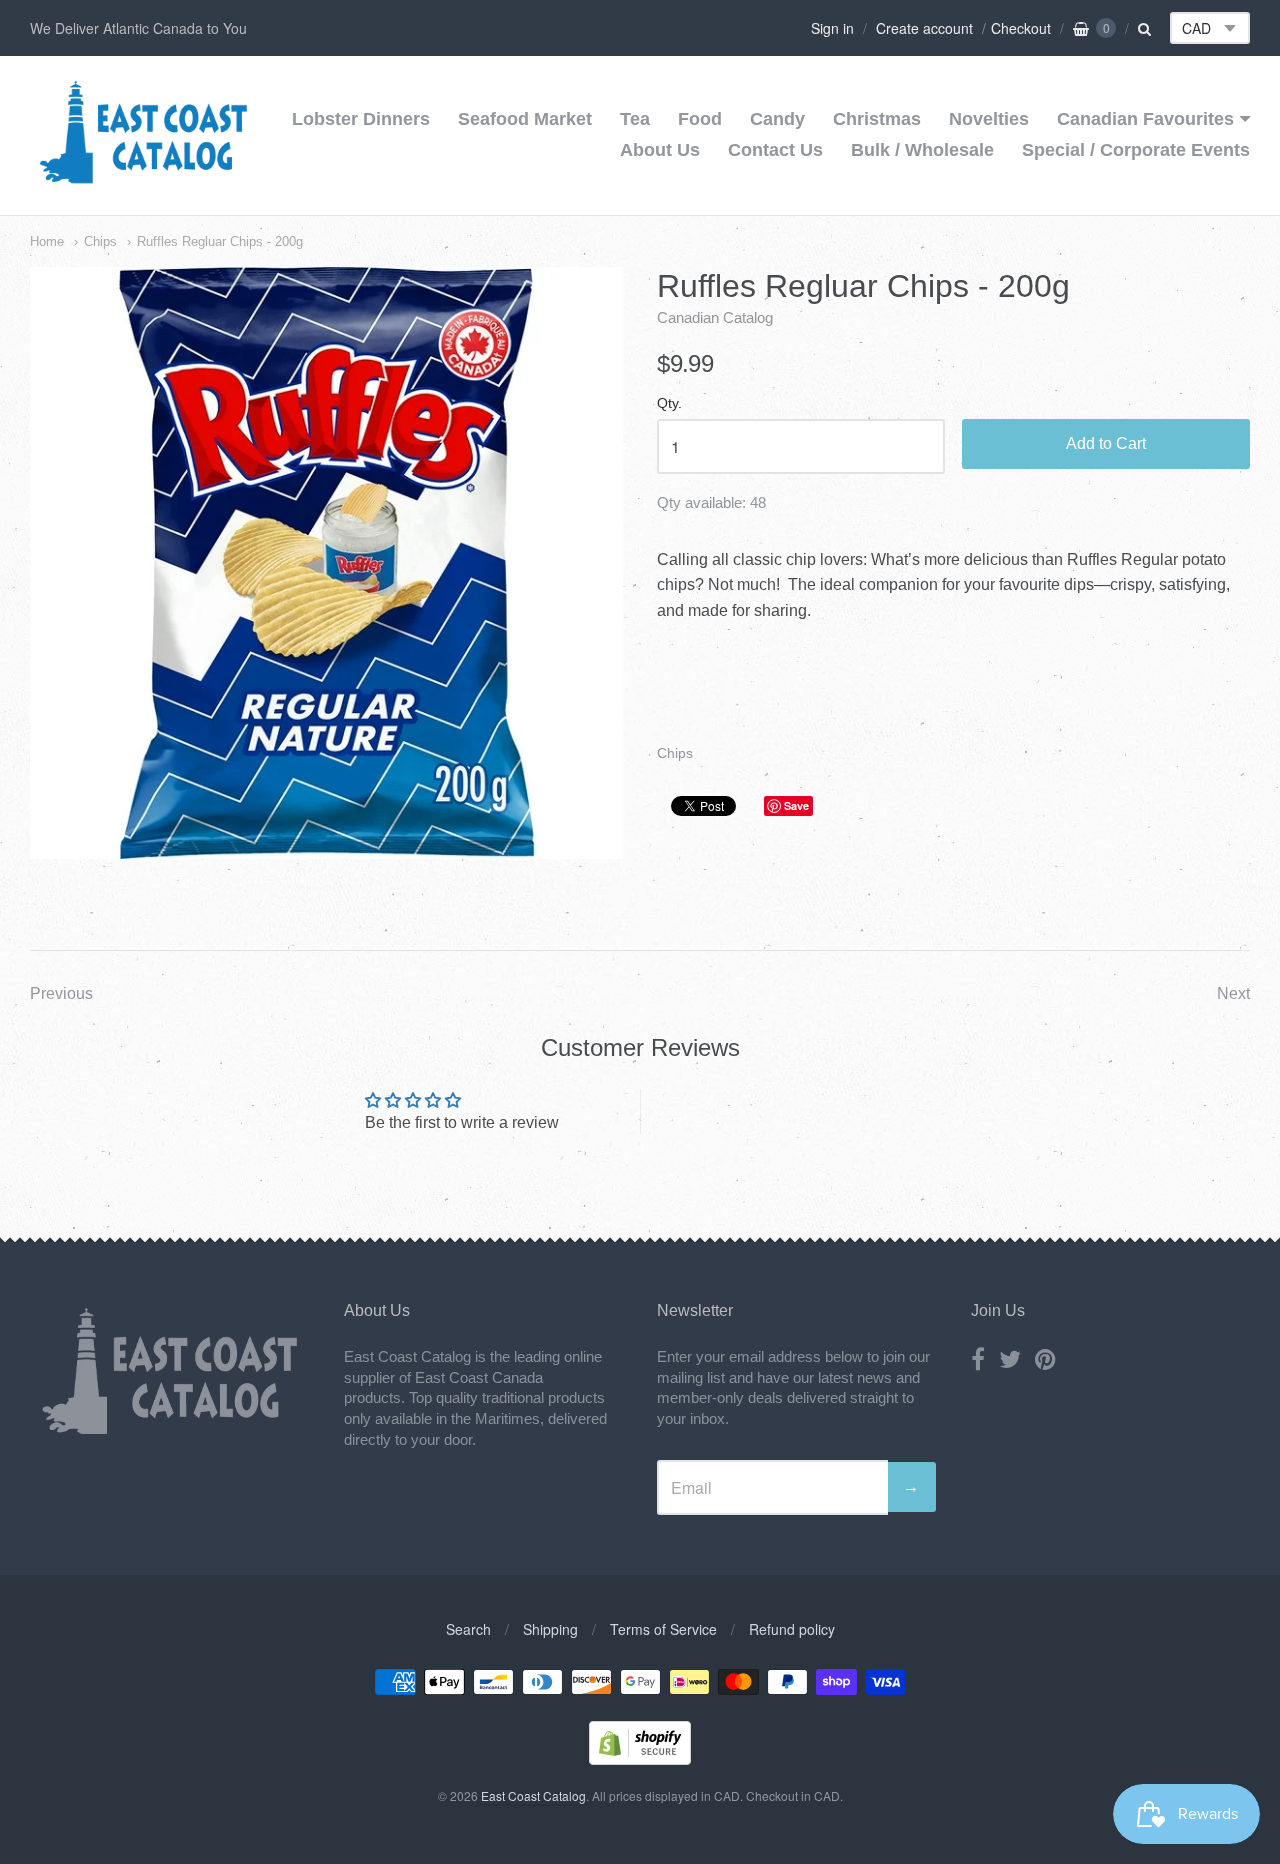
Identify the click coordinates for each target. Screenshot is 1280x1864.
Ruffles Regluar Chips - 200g (220, 241)
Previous (61, 993)
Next (1233, 993)
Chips (100, 241)
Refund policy (792, 1629)
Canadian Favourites (1145, 119)
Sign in (832, 28)
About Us (660, 150)
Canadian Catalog (715, 317)
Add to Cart (1106, 443)
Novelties (989, 119)
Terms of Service (663, 1629)
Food (700, 119)
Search (468, 1629)
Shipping (550, 1629)
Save (796, 805)
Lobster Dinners (361, 119)
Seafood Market (525, 119)
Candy (777, 119)
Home (47, 241)
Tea (635, 119)
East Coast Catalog (533, 1795)
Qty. (669, 403)
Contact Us (775, 150)
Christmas (877, 119)
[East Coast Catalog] (143, 177)
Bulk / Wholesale (922, 150)
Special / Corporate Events (1136, 150)
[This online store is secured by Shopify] (640, 1758)
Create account (924, 28)
